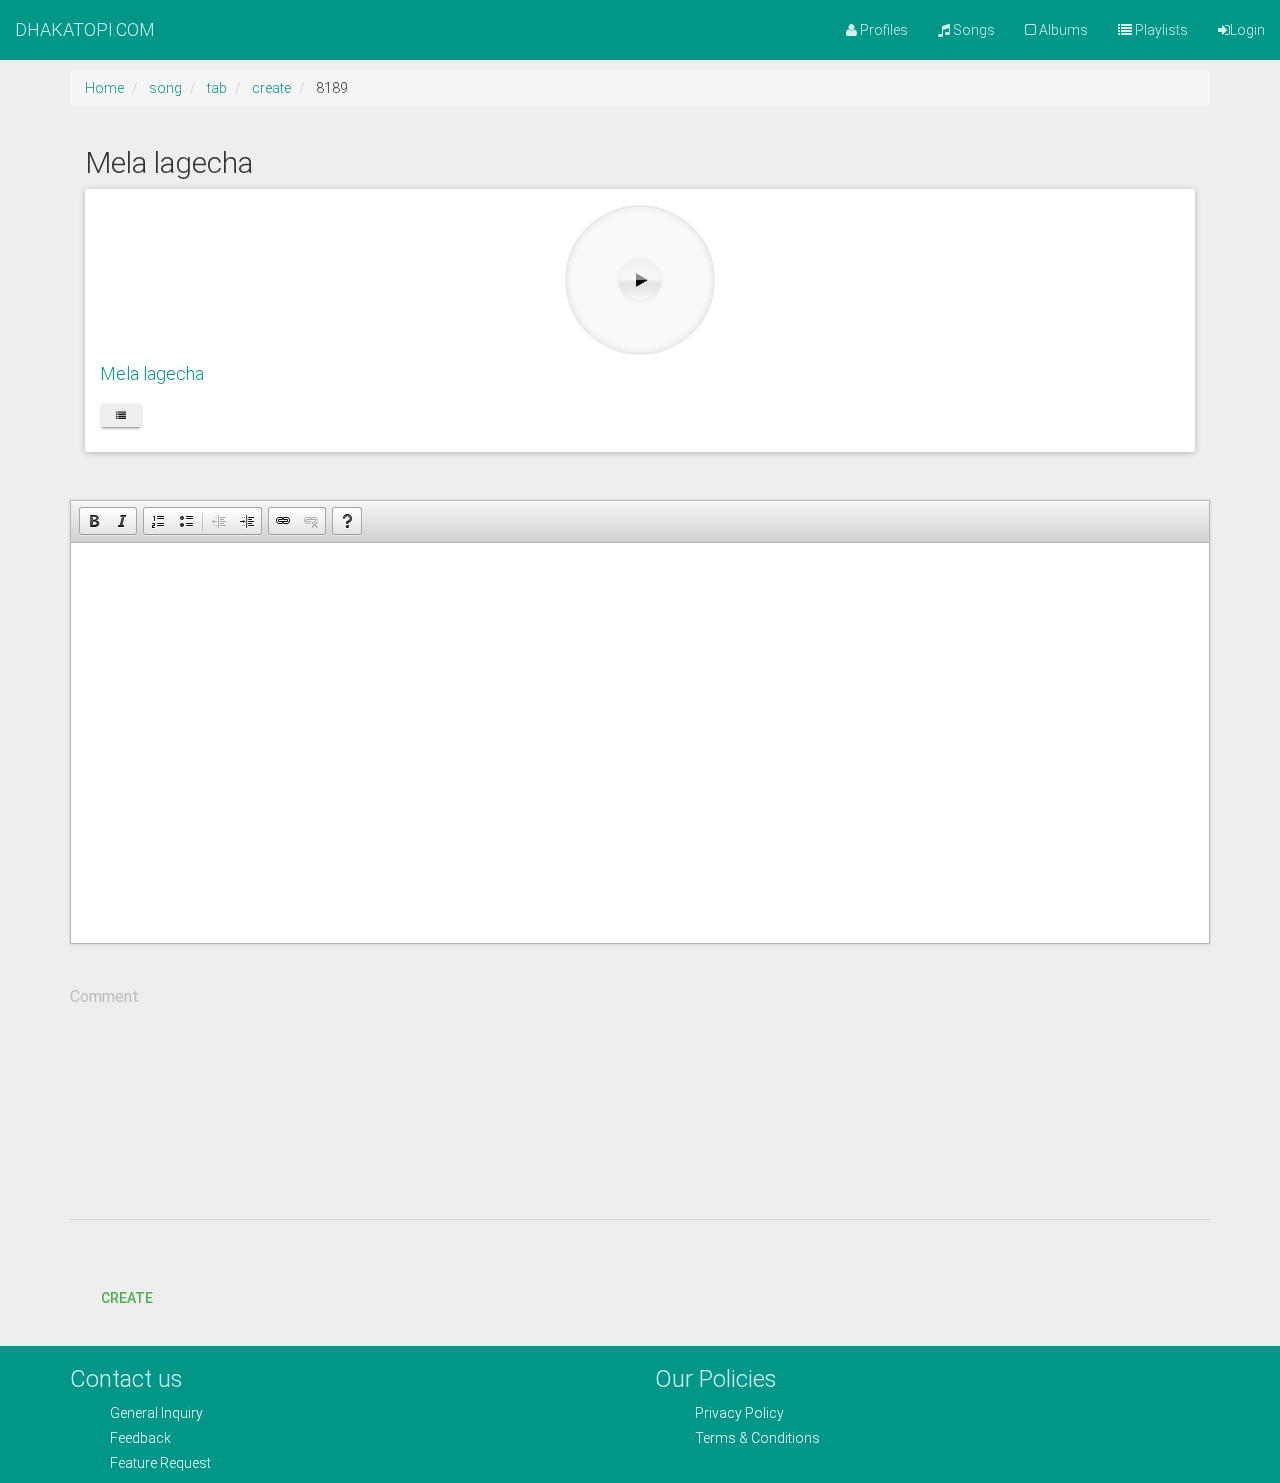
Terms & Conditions (757, 1438)
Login (1247, 30)
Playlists (1160, 30)
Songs (972, 30)
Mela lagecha (152, 373)
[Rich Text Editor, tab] (640, 743)
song (165, 88)
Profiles (882, 30)
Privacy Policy (739, 1413)
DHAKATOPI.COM (85, 29)
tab (217, 88)
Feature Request (160, 1463)
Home (104, 88)
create (271, 88)
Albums (1062, 30)
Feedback (140, 1438)
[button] (94, 521)
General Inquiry (156, 1413)
